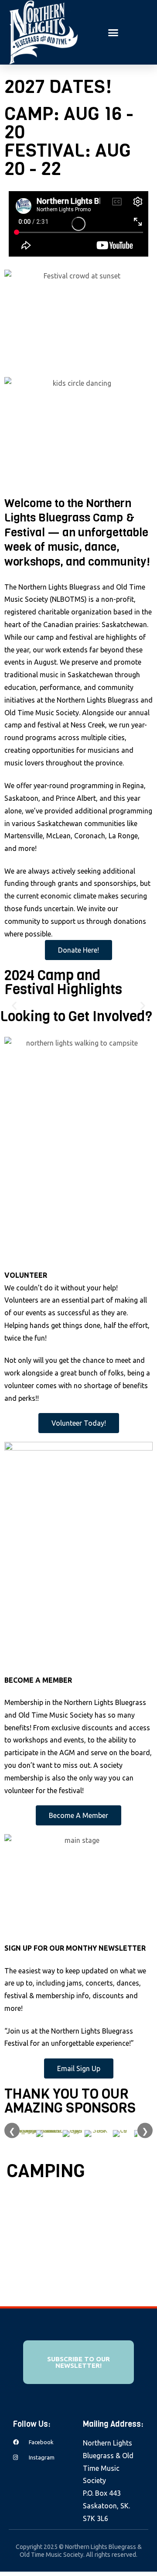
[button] (113, 32)
